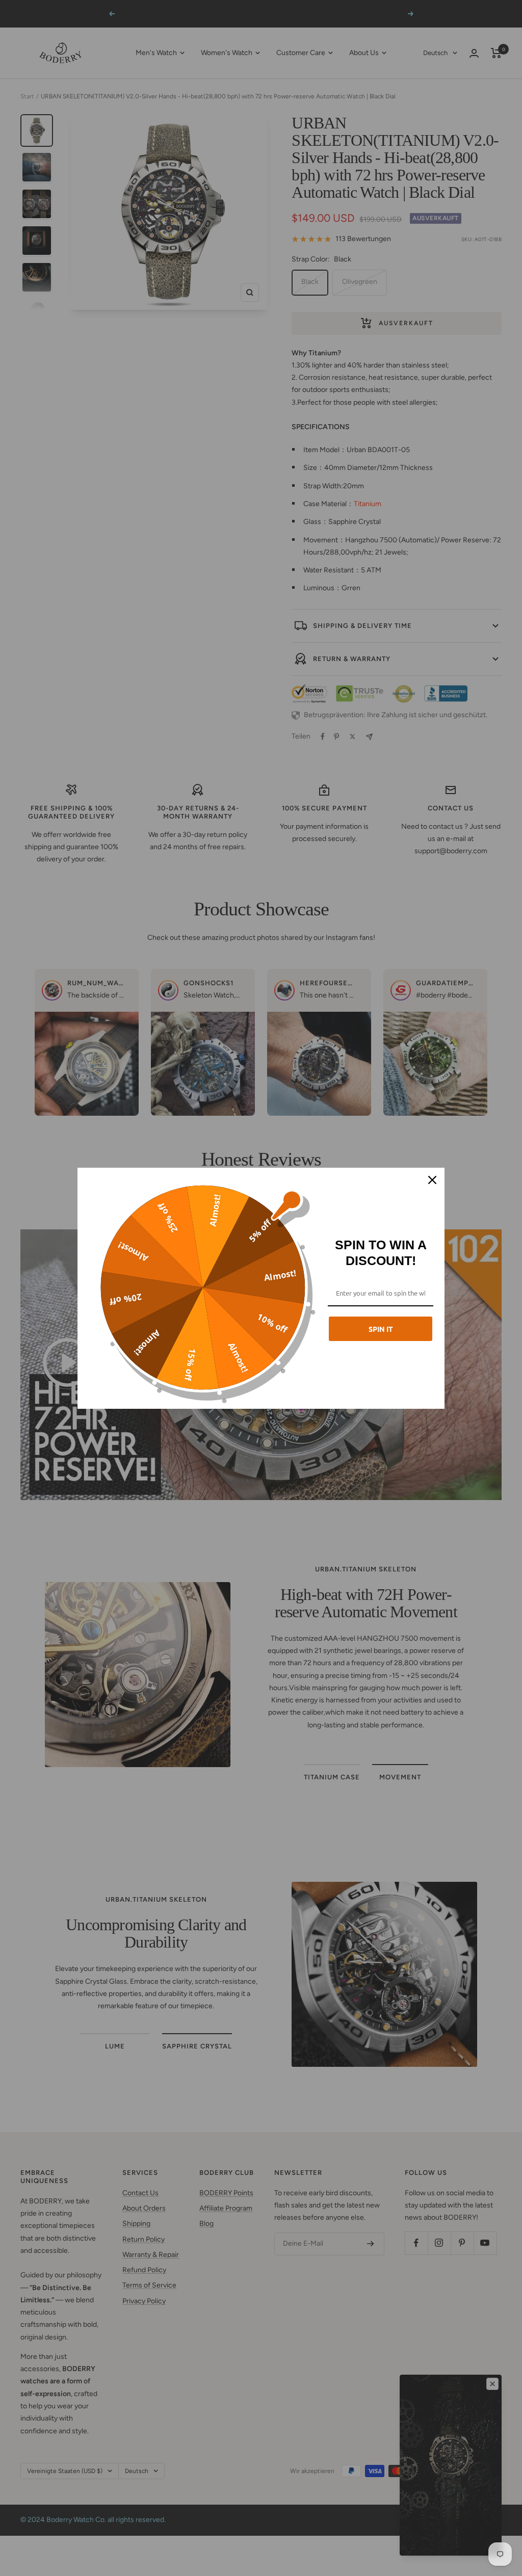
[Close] (432, 1180)
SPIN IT (381, 1329)
